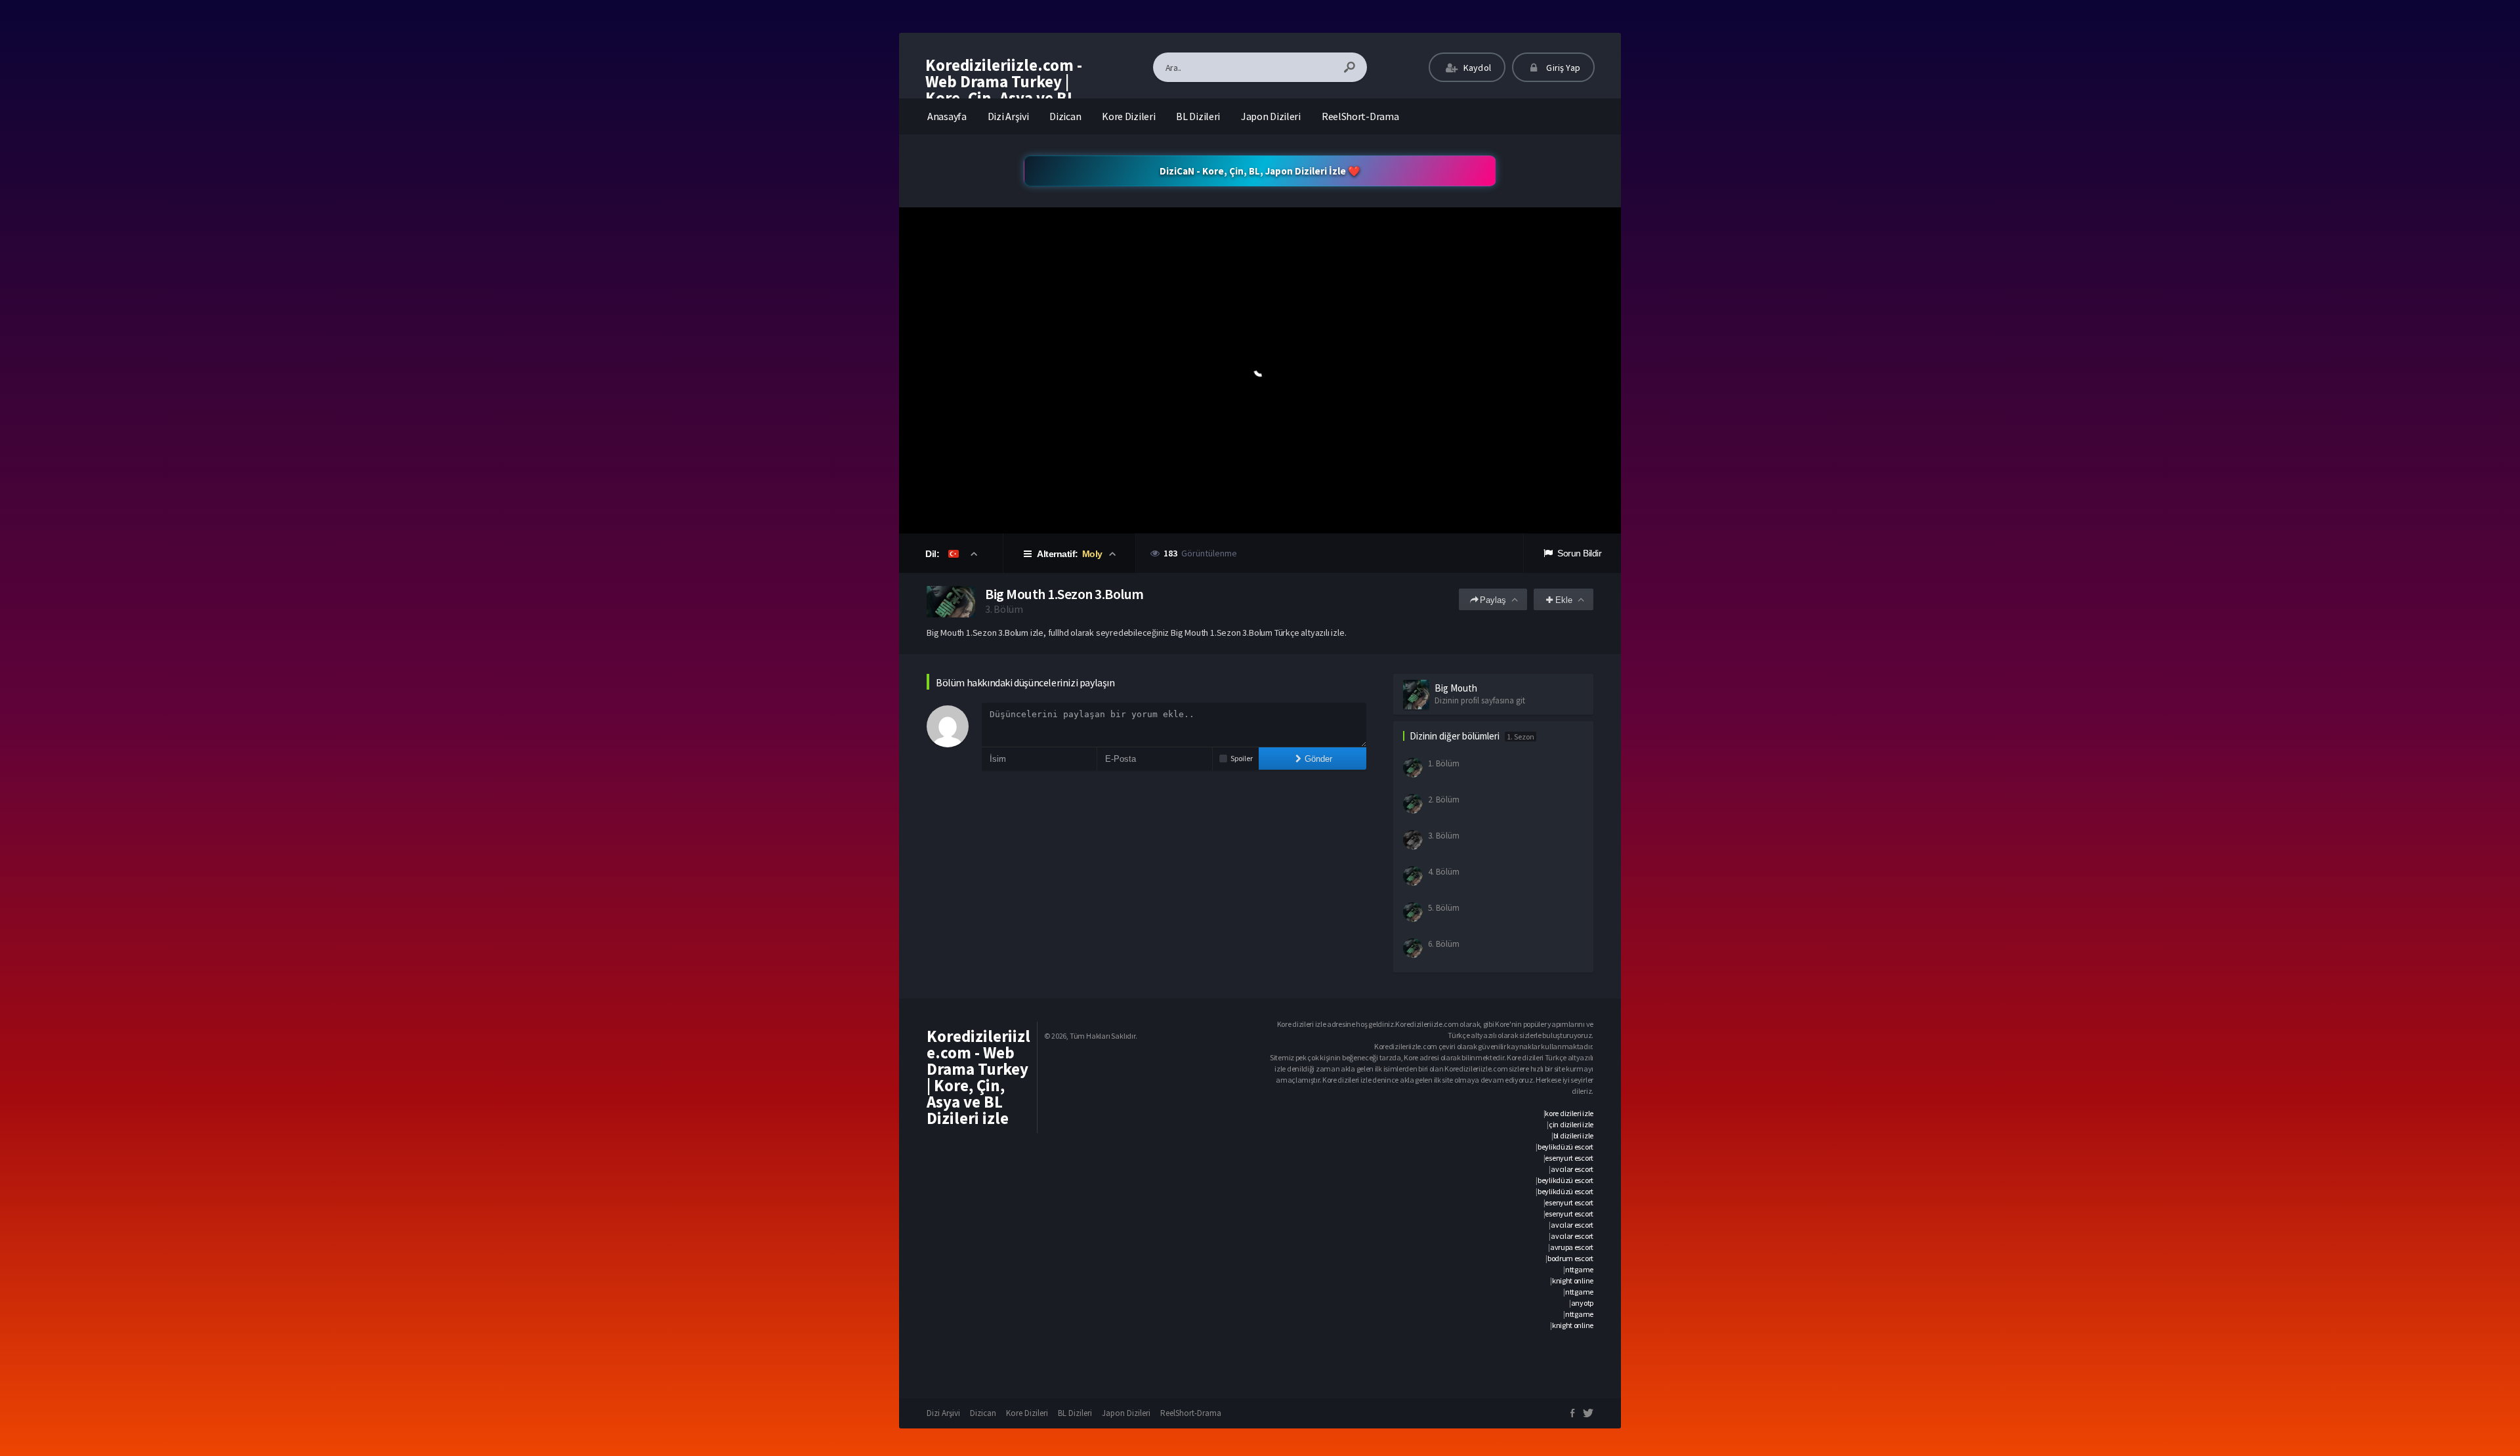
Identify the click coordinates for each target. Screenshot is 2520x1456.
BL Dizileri (1198, 116)
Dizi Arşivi (1008, 116)
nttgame (1579, 1269)
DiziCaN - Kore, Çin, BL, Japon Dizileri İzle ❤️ (1260, 171)
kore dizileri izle (1569, 1113)
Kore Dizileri (1128, 116)
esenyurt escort (1569, 1158)
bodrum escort (1570, 1258)
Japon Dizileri (1271, 116)
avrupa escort (1572, 1247)
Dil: (934, 554)
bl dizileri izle (1573, 1135)
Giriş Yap (1562, 68)
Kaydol (1476, 68)
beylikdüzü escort (1565, 1147)
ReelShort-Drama (1360, 116)
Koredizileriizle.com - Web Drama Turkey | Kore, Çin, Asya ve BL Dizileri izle (1004, 90)
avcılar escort (1572, 1169)
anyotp (1582, 1303)
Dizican (1065, 116)
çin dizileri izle (1571, 1124)
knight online (1573, 1280)
